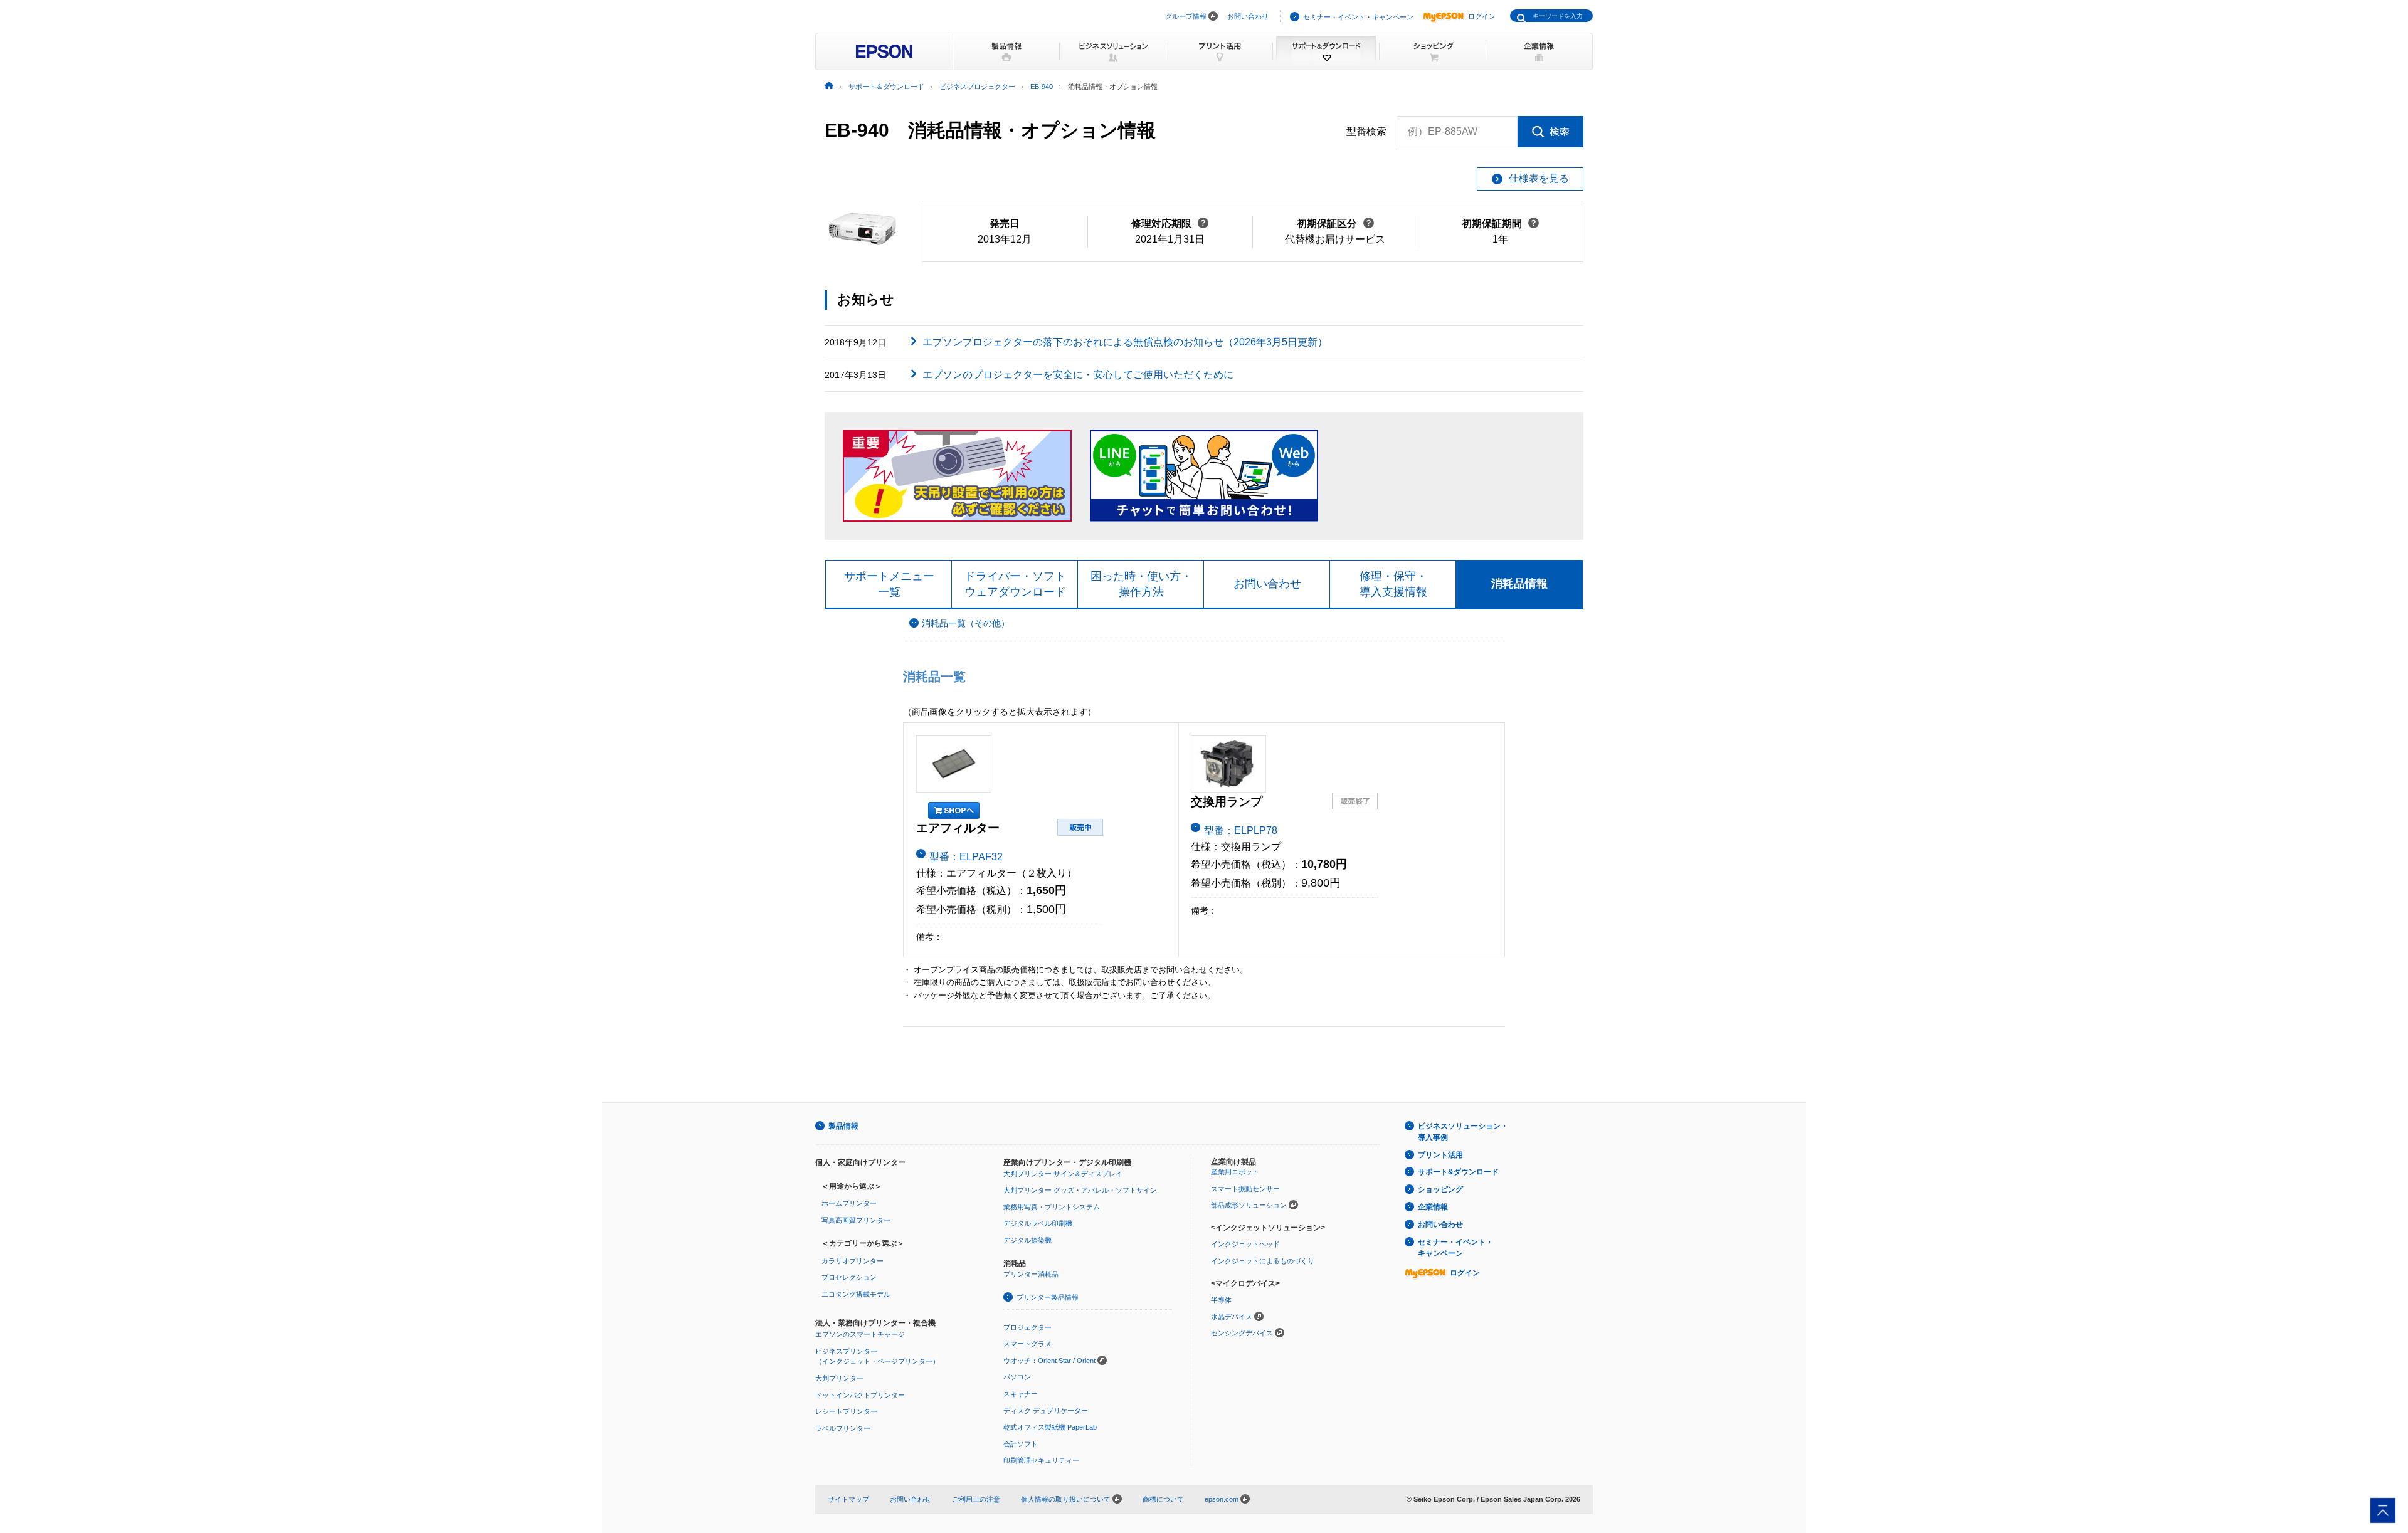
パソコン (1017, 1377)
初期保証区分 (1335, 224)
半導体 (1221, 1300)
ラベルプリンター (843, 1428)
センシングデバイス (1242, 1333)
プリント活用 (1440, 1155)
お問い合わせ (1248, 16)
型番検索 (1366, 131)
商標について (1163, 1499)
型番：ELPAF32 (966, 857)
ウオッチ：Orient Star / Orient (1049, 1361)
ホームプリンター (849, 1203)
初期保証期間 (1500, 224)
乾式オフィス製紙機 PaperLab (1050, 1427)
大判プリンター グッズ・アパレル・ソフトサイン (1080, 1190)
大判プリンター (839, 1378)
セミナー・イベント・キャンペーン (1358, 17)
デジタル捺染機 (1027, 1240)
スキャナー (1021, 1394)
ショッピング (1440, 1189)
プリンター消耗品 (1031, 1274)
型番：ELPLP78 (1241, 830)
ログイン (1482, 16)
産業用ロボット (1235, 1172)
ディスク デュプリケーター (1046, 1411)
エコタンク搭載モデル (856, 1294)
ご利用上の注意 (976, 1499)
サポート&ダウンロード (1458, 1172)
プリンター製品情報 (1048, 1297)
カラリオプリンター (853, 1261)
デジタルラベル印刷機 (1038, 1223)
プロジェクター (1027, 1327)
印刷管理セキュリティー (1041, 1460)
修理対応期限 (1170, 224)
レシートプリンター (846, 1411)
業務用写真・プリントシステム (1052, 1207)
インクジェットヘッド (1245, 1244)
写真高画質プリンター (856, 1220)
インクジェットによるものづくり (1263, 1261)
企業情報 (1433, 1207)
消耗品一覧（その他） (966, 624)
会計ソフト (1021, 1444)
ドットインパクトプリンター (860, 1395)
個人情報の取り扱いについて (1067, 1499)
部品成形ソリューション (1249, 1205)
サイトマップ (848, 1499)
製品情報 (843, 1126)
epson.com (1222, 1499)
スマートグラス (1027, 1344)
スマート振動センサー (1245, 1189)
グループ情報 (1186, 16)
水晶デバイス (1232, 1317)
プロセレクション (849, 1277)
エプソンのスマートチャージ (860, 1334)
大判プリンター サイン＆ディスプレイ (1063, 1174)
